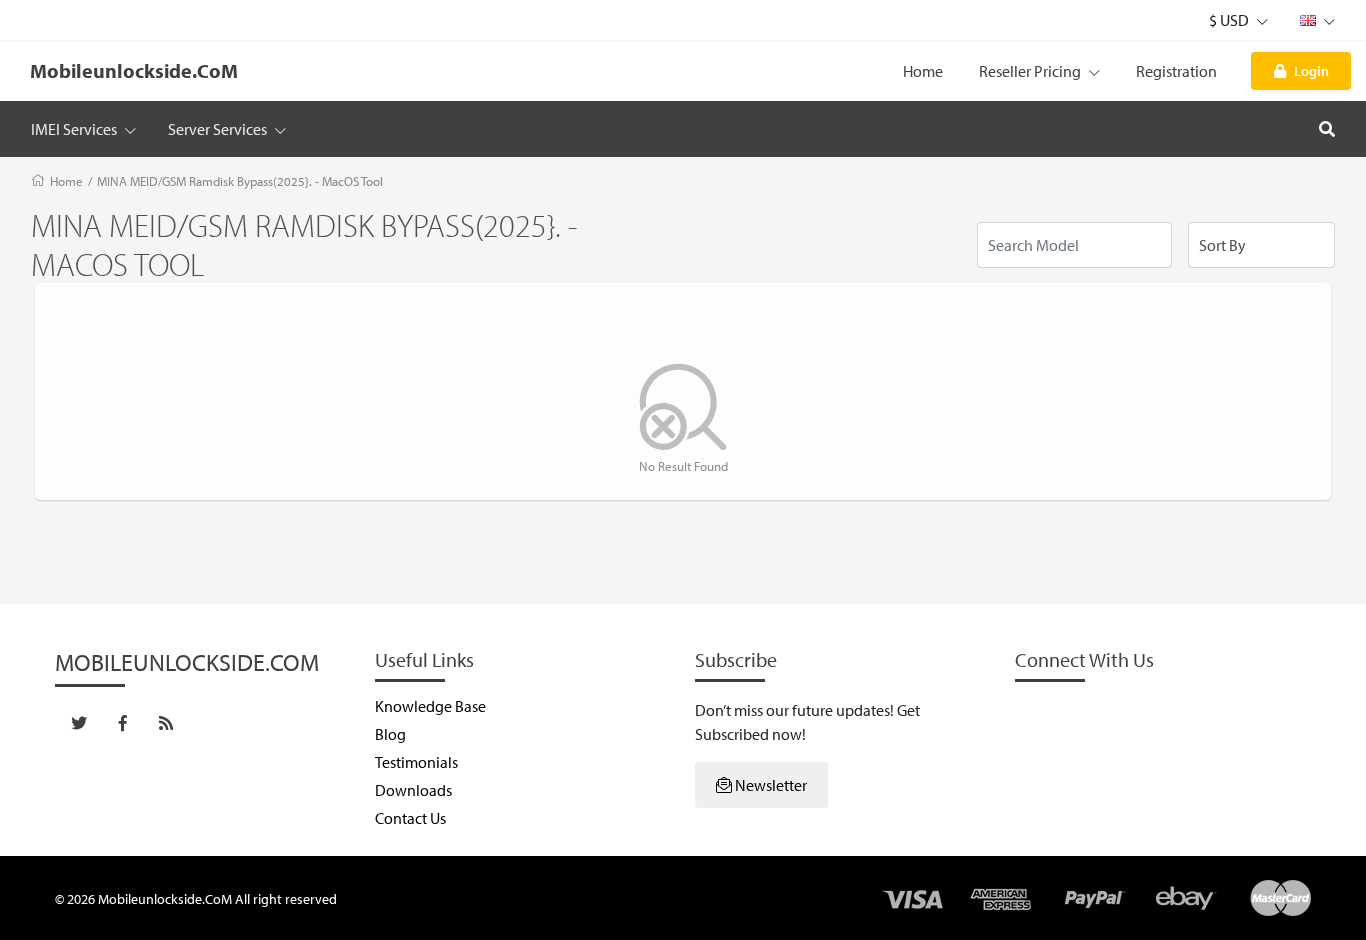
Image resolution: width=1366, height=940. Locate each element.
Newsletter (769, 785)
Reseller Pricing (1031, 71)
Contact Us (410, 818)
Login (1311, 70)
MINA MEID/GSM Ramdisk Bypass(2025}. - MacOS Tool (240, 181)
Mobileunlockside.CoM (134, 70)
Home (923, 71)
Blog (390, 734)
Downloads (413, 790)
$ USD (1230, 20)
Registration (1176, 71)
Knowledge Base (430, 706)
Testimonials (416, 762)
